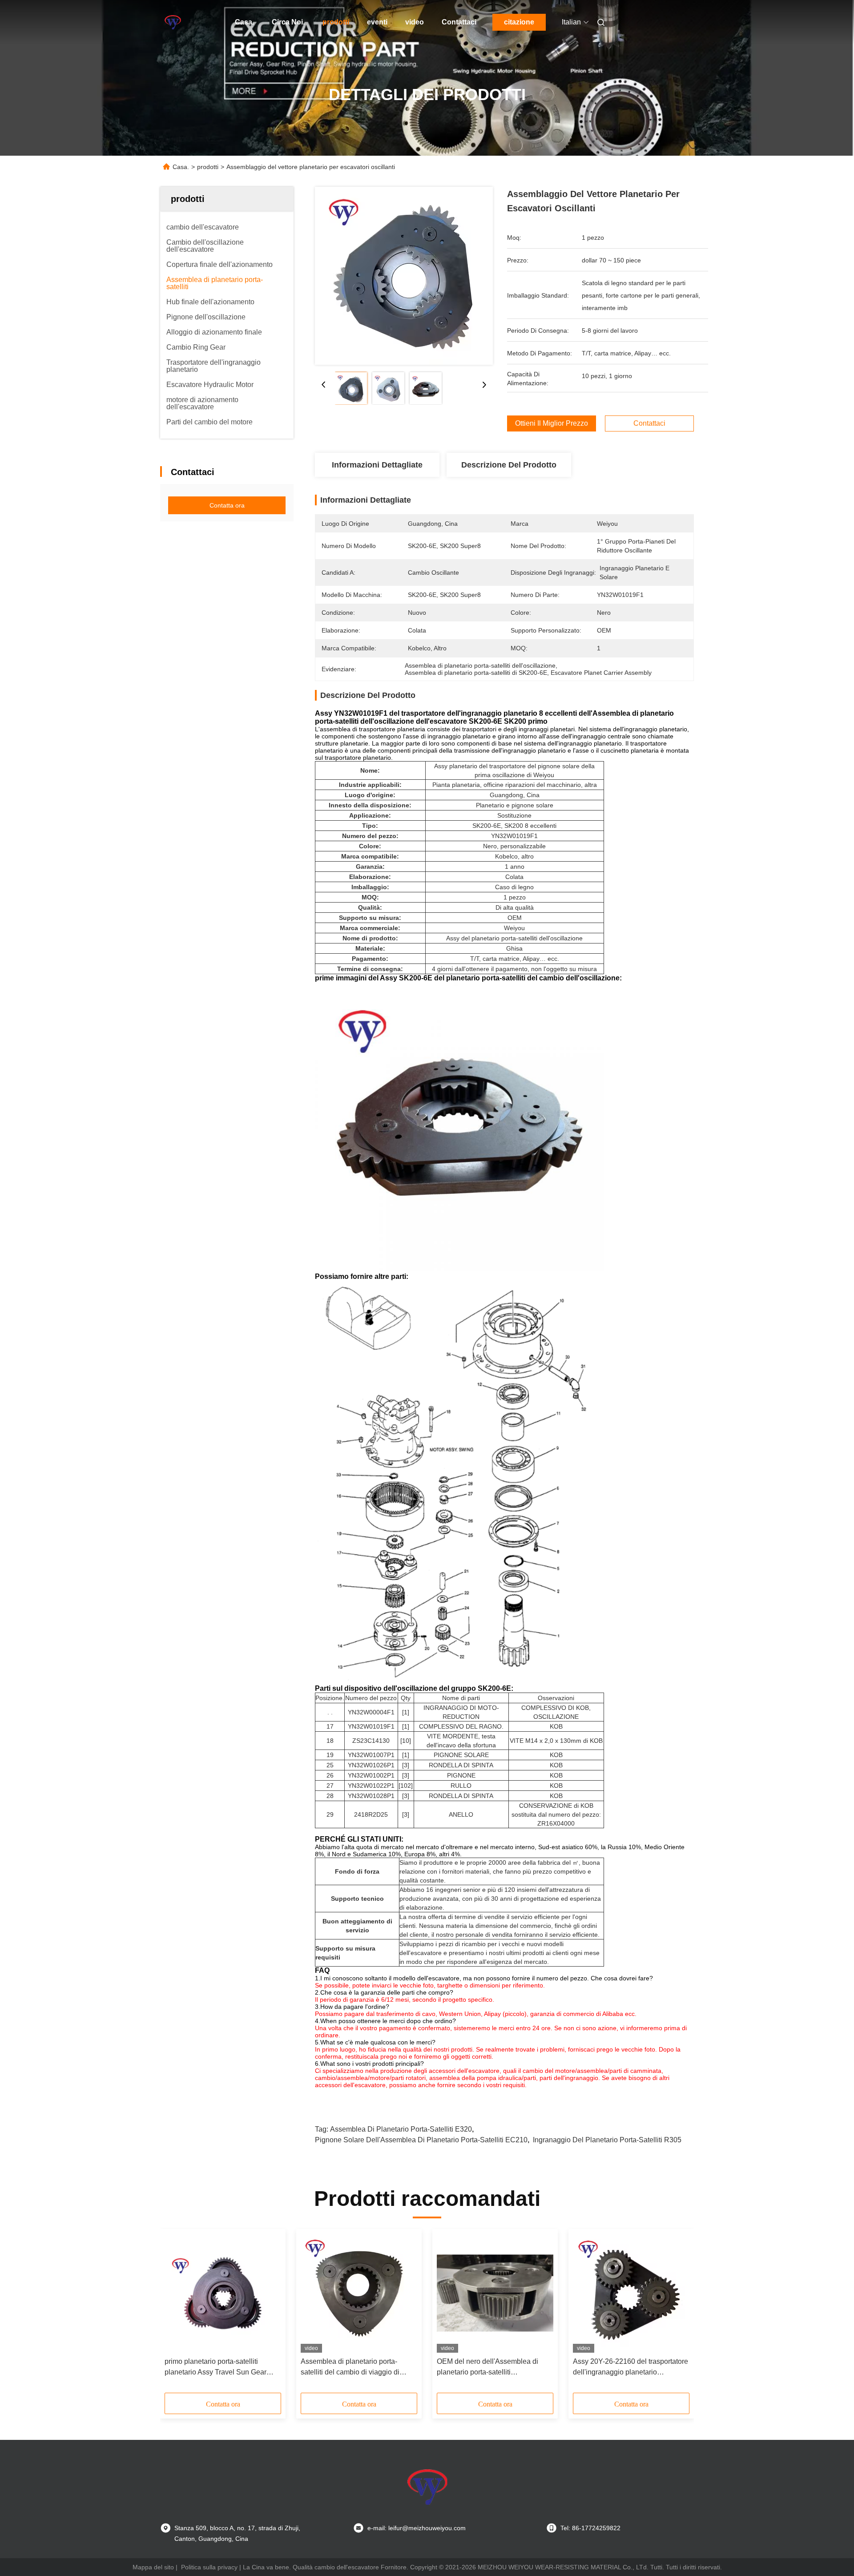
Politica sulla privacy (209, 2567)
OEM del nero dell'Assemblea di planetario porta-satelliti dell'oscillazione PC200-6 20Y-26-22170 (491, 2368)
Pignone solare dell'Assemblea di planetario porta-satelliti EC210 (421, 2140)
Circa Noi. (288, 22)
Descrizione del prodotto (509, 465)
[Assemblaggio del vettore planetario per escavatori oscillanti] (404, 276)
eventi (377, 22)
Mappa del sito (153, 2567)
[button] (176, 2314)
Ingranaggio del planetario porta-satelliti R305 (607, 2140)
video (415, 22)
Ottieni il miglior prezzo (552, 423)
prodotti (336, 22)
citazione (519, 22)
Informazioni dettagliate (377, 465)
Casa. (244, 22)
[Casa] (173, 22)
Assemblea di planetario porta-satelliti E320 (401, 2129)
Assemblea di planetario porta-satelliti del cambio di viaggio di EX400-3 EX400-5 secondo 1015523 (359, 2368)
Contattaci (459, 22)
